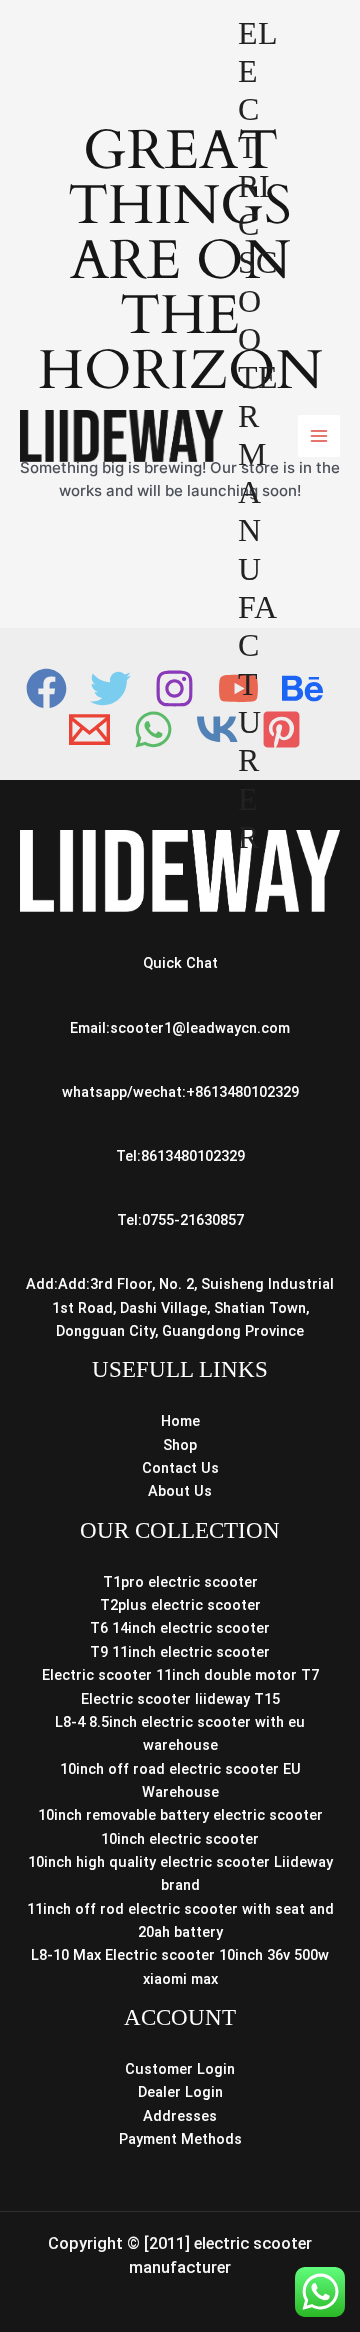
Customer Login (180, 2069)
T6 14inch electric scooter (180, 1628)
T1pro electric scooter (180, 1582)
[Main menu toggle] (319, 436)
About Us (180, 1491)
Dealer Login (180, 2092)
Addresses (180, 2116)
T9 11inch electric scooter (180, 1652)
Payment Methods (180, 2139)
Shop (180, 1445)
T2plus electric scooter (180, 1605)
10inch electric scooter (180, 1839)
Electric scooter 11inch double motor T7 (180, 1675)
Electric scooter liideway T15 (180, 1699)
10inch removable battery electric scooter (180, 1815)
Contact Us (180, 1468)
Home (180, 1421)
